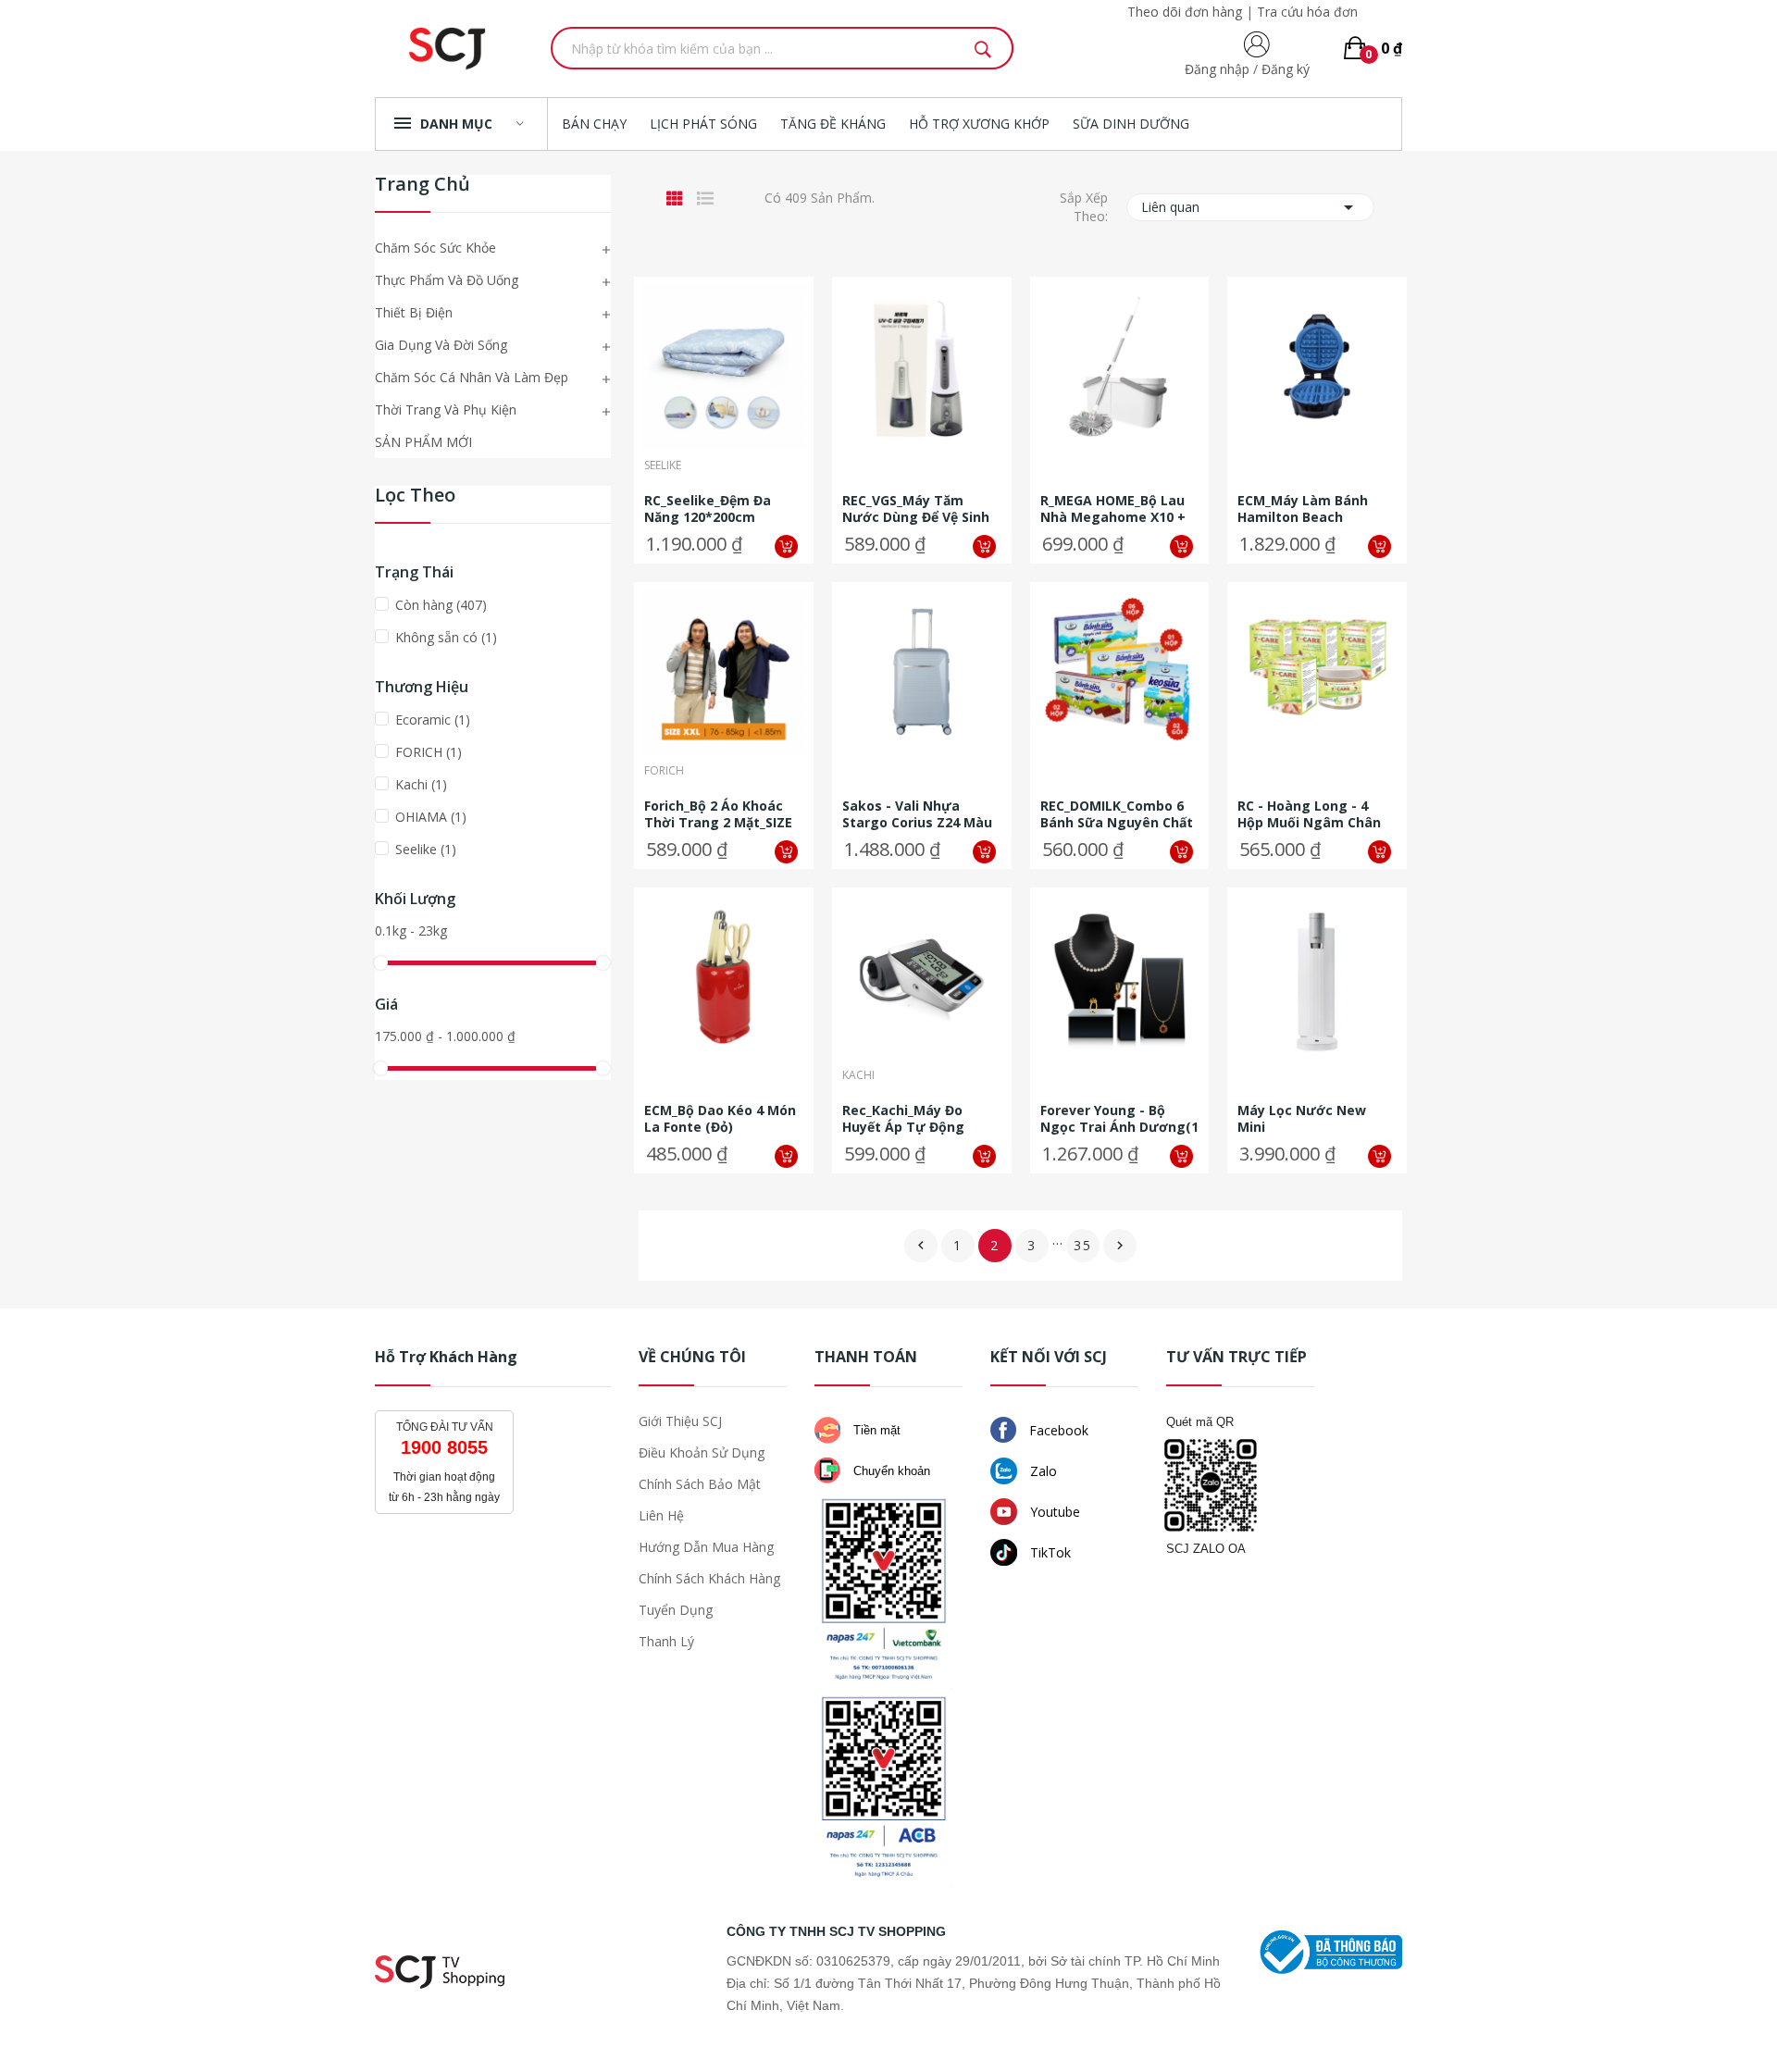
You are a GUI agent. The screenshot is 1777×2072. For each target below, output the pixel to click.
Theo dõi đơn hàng (1185, 12)
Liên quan (1250, 207)
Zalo (1042, 1471)
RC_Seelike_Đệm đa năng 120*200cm (708, 509)
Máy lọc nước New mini (1302, 1119)
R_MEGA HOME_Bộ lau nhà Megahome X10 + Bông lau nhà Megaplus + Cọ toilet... (1117, 509)
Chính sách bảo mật (700, 1484)
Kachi (421, 784)
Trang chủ (423, 186)
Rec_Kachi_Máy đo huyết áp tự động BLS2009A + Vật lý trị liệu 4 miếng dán (913, 1119)
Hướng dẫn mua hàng (706, 1547)
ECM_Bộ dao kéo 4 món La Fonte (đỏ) (720, 1119)
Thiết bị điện (414, 312)
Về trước (921, 1246)
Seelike (426, 849)
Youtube (1053, 1512)
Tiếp (1120, 1246)
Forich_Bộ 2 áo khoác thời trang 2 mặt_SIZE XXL (718, 814)
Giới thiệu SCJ (680, 1421)
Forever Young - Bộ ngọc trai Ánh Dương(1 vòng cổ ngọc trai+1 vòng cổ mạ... (1119, 1119)
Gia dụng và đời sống (441, 345)
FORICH (429, 752)
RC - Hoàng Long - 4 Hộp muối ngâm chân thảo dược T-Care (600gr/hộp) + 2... (1309, 814)
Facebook (1057, 1430)
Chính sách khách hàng (709, 1578)
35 (1083, 1245)
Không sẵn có (446, 637)
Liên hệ (661, 1515)
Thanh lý (666, 1641)
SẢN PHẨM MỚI (423, 442)
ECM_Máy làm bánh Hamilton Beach (1303, 509)
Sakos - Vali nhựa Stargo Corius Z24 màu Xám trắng (917, 814)
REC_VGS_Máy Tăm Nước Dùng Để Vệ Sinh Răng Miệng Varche (916, 509)
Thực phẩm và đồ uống (447, 280)
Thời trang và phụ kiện (446, 409)
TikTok (1049, 1552)
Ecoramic (433, 720)
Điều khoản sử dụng (702, 1452)
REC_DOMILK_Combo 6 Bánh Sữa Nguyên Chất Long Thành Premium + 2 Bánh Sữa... (1118, 814)
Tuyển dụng (676, 1610)
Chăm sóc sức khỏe (435, 248)
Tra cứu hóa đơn (1307, 12)
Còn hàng (441, 605)
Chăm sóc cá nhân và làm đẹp (472, 377)
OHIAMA (431, 817)
